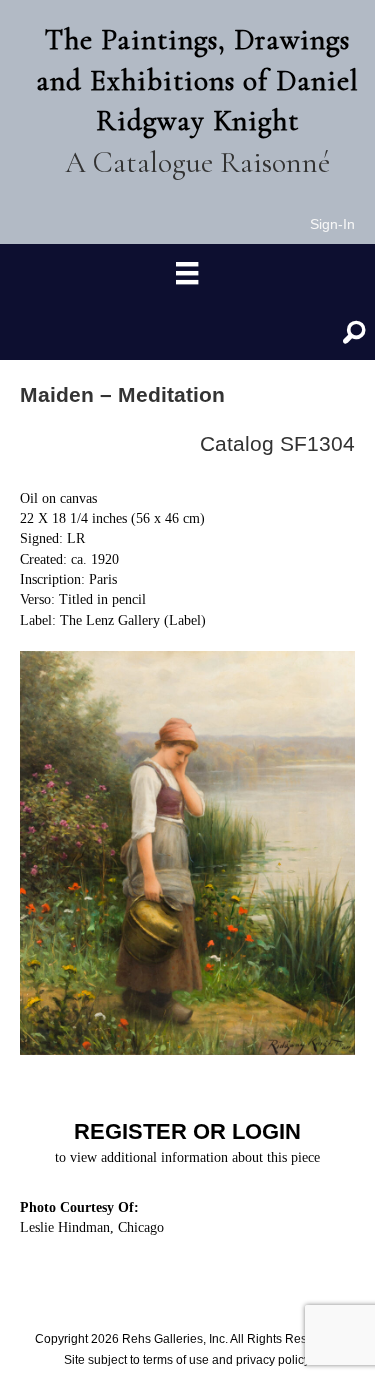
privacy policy (272, 1360)
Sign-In (332, 224)
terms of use (176, 1360)
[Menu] (187, 273)
